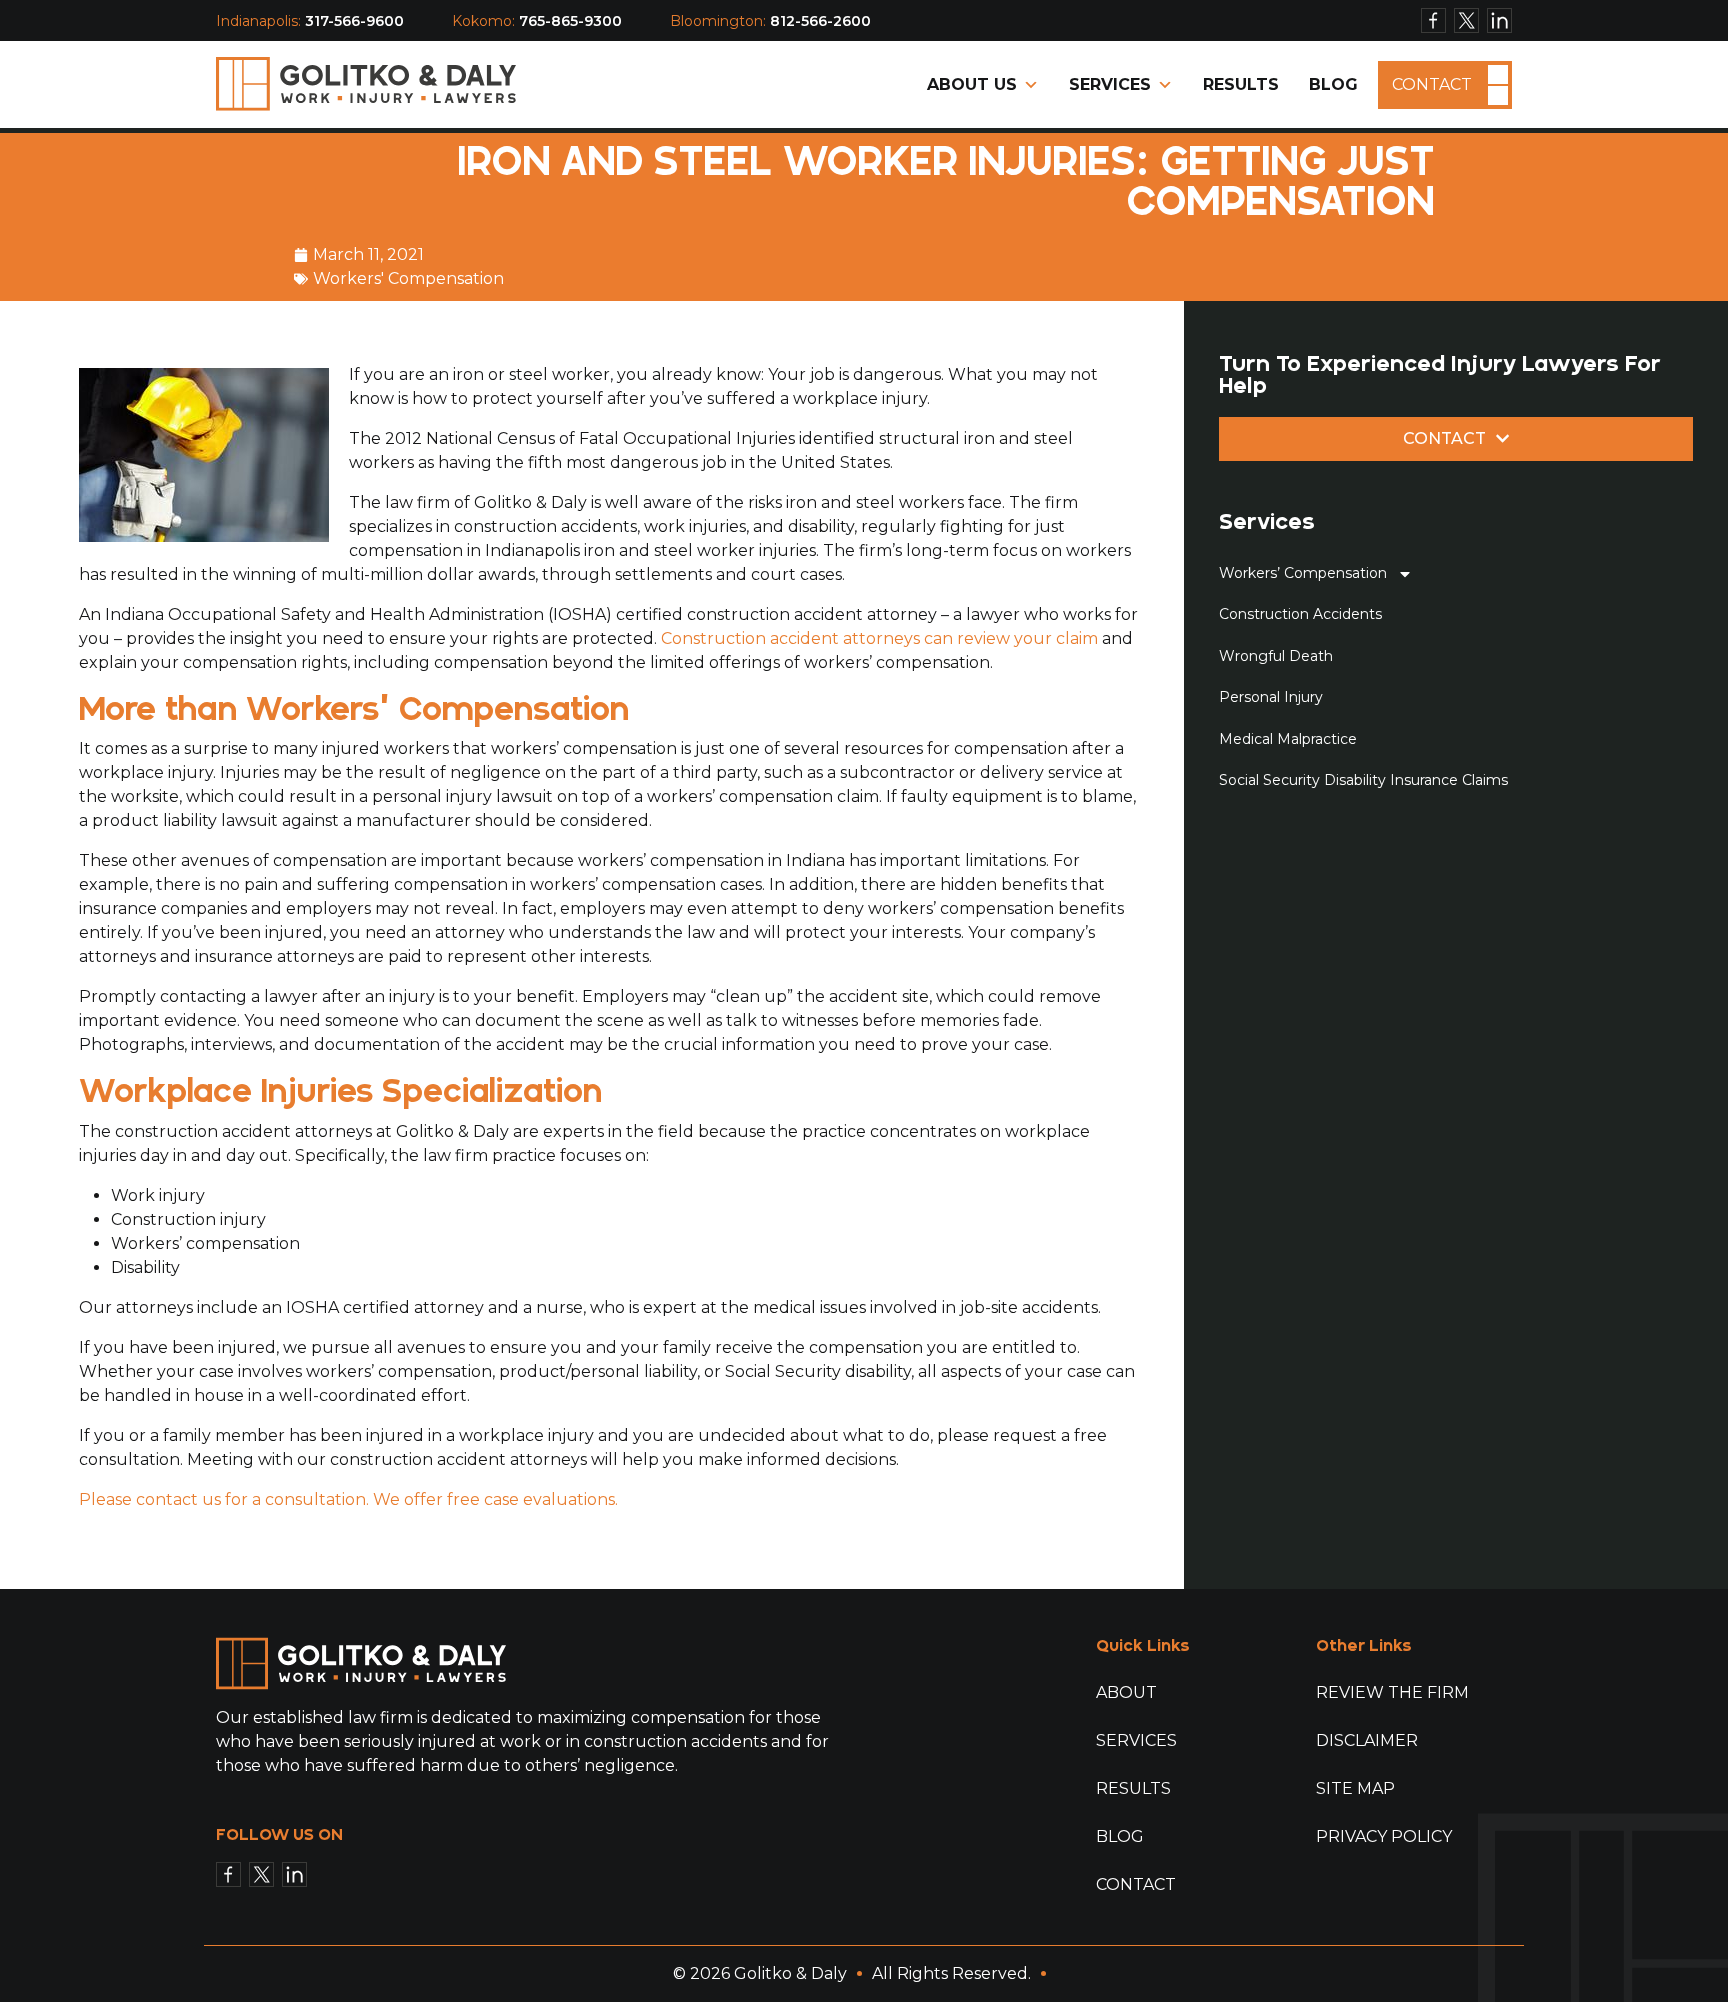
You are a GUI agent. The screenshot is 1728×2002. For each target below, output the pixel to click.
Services (1110, 84)
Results (1241, 84)
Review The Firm (1392, 1692)
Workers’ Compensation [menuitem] (1303, 573)
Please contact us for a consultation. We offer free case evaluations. (348, 1499)
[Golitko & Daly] (366, 83)
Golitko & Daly (790, 1973)
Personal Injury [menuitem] (1271, 697)
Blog (1333, 84)
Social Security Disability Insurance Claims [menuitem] (1363, 780)
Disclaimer (1367, 1740)
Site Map (1355, 1788)
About (1126, 1692)
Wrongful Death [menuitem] (1276, 656)
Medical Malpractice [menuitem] (1288, 739)
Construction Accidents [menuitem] (1300, 614)
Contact (1432, 84)
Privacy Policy (1384, 1836)
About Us (972, 84)
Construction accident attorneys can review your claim (879, 638)
